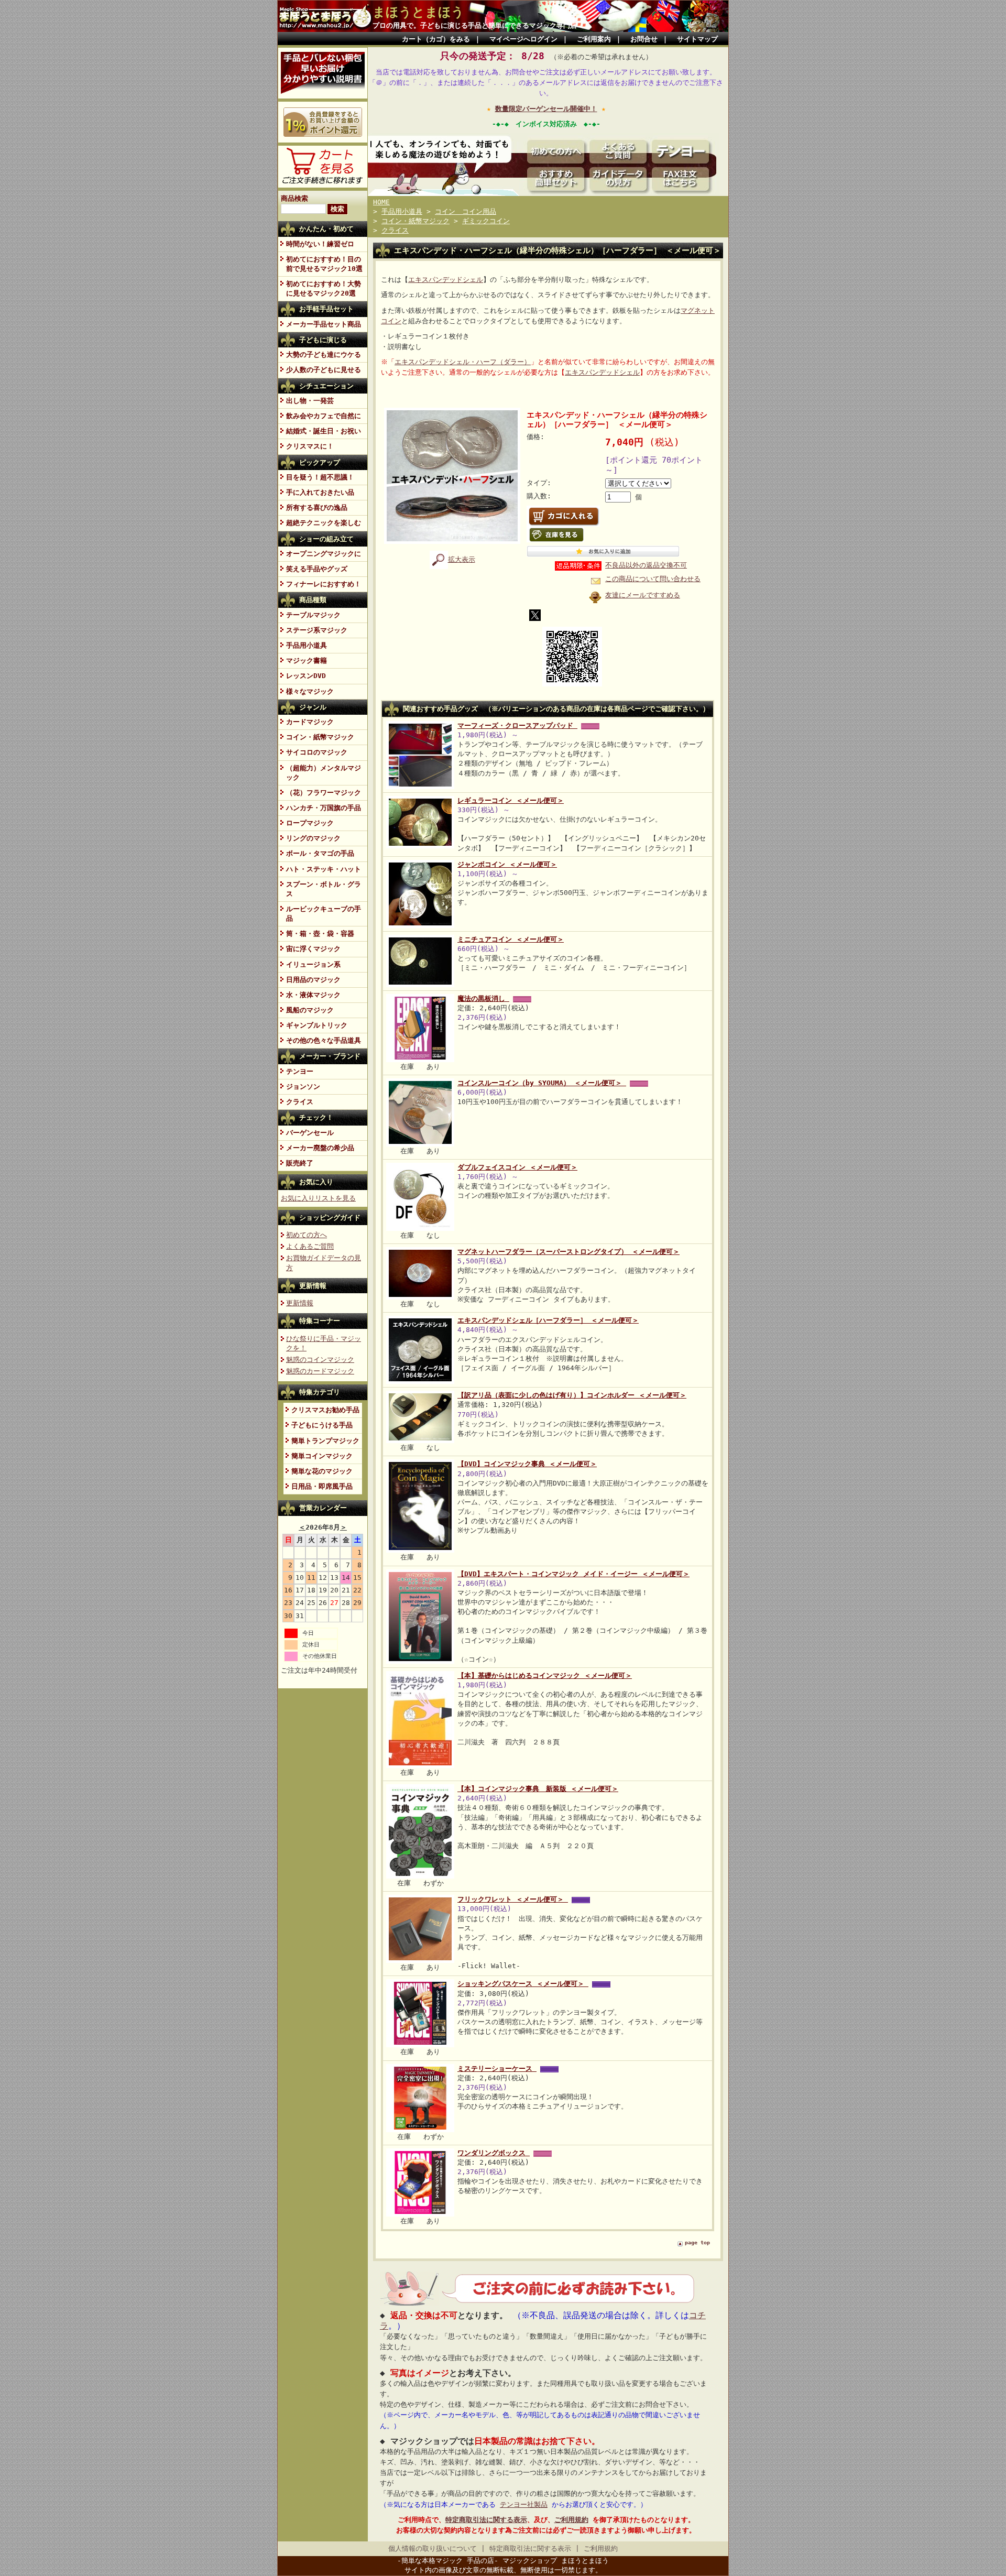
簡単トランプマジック (325, 1441)
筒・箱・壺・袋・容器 (320, 934)
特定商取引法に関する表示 (486, 2520)
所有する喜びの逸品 (317, 507)
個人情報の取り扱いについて (433, 2548)
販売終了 (300, 1163)
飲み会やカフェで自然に (324, 416)
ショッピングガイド (330, 1218)
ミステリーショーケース (497, 2069)
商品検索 (294, 198)
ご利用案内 (594, 39)
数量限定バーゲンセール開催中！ (546, 109)
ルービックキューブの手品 (324, 914)
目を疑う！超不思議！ (320, 477)
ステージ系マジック (317, 630)
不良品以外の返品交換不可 (646, 565)
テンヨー (300, 1071)
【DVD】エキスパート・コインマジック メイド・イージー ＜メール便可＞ (573, 1574)
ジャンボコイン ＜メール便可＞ (507, 864)
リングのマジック (313, 838)
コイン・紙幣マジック (320, 737)
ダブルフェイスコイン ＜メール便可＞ (517, 1167)
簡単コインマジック (322, 1456)
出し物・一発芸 (310, 401)
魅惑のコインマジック (320, 1360)
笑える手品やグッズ (317, 569)
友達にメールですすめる (643, 595)
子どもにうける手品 (322, 1425)
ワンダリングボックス (494, 2153)
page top (697, 2242)
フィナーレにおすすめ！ (324, 584)
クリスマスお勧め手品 (325, 1410)
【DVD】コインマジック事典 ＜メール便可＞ (527, 1464)
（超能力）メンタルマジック (324, 773)
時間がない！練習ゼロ (320, 244)
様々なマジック (310, 691)
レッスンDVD (306, 676)
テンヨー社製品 (524, 2504)
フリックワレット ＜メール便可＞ (513, 1899)
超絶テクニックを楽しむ (324, 523)
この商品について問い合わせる (653, 579)
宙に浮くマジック (313, 949)
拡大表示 (462, 559)
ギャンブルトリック (317, 1025)
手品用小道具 (307, 645)
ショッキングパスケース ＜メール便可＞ (523, 1984)
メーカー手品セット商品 (324, 324)
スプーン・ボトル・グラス (324, 889)
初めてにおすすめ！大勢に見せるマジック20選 (324, 288)
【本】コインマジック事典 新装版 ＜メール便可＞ (538, 1789)
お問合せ (644, 39)
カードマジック (310, 722)
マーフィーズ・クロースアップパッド (517, 725)
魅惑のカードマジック (320, 1371)
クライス (300, 1102)
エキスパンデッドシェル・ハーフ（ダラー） (463, 362)
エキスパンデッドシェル (446, 280)
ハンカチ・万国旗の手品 (324, 808)
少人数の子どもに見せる (324, 370)
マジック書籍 (307, 661)
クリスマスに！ (310, 446)
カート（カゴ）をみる (436, 39)
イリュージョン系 (313, 964)
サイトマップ (697, 39)
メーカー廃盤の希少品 (320, 1148)
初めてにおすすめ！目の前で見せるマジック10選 (324, 264)
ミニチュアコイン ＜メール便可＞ (511, 939)
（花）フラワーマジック (324, 793)
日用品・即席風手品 (322, 1486)
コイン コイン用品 (466, 211)
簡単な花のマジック (322, 1471)
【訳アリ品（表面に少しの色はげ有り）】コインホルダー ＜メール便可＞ (572, 1395)
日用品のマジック (313, 980)
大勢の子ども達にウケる (324, 354)
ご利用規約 (571, 2520)
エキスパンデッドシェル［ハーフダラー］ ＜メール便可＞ (548, 1320)
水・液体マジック (313, 995)
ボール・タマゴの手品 (320, 853)
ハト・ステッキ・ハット (324, 869)
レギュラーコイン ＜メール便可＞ (511, 800)
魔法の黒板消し (483, 998)
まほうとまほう (418, 12)
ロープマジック (310, 823)
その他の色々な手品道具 (324, 1040)
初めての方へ (307, 1235)
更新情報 (313, 1286)
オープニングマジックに (324, 554)
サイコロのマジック (317, 752)
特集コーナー (320, 1321)
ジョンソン (303, 1087)
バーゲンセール (310, 1133)
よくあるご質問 (310, 1246)
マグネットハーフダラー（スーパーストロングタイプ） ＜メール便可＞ (568, 1252)
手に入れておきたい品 (320, 492)
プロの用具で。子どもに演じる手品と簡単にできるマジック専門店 (475, 25)
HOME (381, 202)
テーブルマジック (313, 615)
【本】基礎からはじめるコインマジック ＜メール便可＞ (545, 1676)
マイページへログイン (523, 39)
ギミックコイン (486, 221)
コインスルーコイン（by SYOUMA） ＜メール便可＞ (542, 1083)
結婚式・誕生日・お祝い (324, 431)
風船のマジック (310, 1010)
